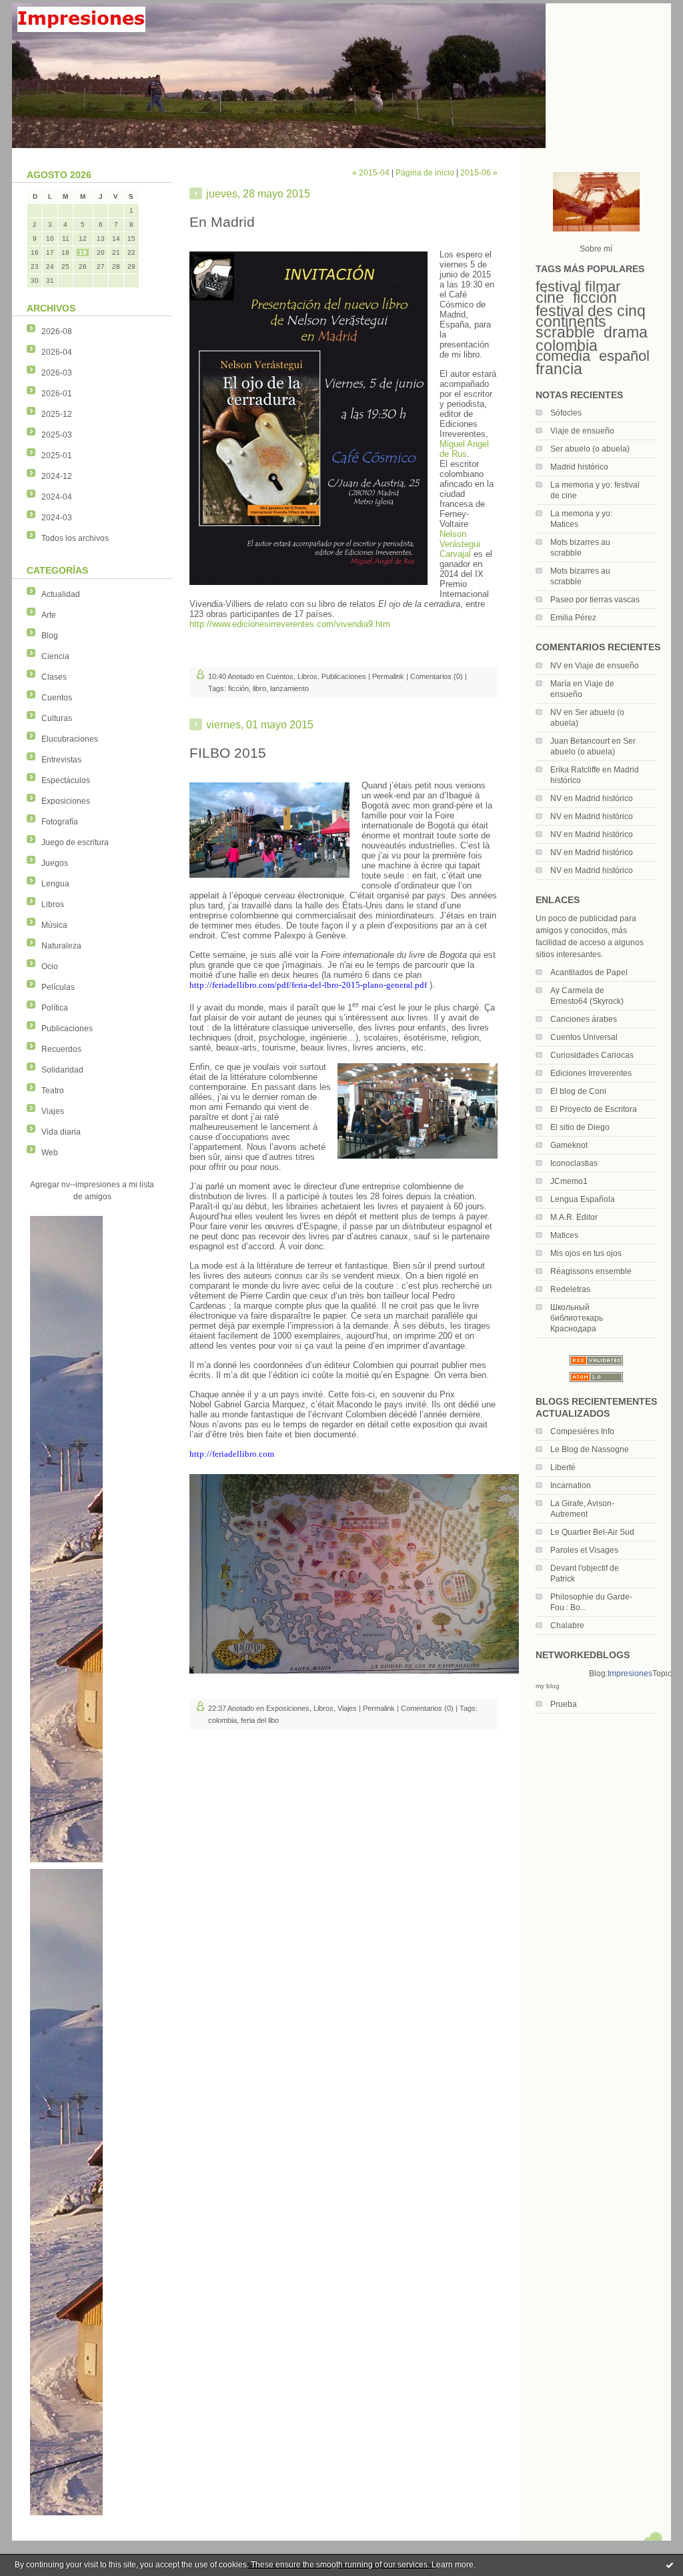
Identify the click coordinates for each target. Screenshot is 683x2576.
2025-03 (57, 435)
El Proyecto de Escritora (594, 1109)
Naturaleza (61, 946)
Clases (54, 677)
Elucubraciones (70, 739)
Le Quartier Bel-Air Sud (592, 1532)
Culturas (57, 718)
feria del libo (260, 1720)
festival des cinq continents (591, 316)
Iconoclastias (574, 1163)
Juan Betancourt (580, 741)
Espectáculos (66, 780)
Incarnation (571, 1485)
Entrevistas (61, 760)
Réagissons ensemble (591, 1271)
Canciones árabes (584, 1019)
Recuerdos (61, 1049)
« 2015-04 (371, 173)
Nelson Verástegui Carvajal (460, 544)
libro (259, 688)
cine (550, 297)
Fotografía (60, 822)
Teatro (53, 1091)
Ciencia (55, 656)
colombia (567, 346)
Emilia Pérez (573, 618)
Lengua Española (583, 1199)
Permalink (388, 676)
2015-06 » (479, 173)
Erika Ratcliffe (575, 770)
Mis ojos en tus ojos (586, 1253)
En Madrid (222, 222)
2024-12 (57, 476)
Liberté (563, 1467)
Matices (564, 1235)
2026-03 (57, 373)
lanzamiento (289, 688)
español (624, 356)
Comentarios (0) (437, 676)
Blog (50, 636)
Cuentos (57, 698)
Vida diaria (61, 1132)
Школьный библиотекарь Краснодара (577, 1318)
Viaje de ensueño (582, 431)
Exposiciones (66, 801)
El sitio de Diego (580, 1127)
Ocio (50, 967)
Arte (49, 615)
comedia (563, 356)
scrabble (565, 332)
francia (559, 369)
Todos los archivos (75, 538)
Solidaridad (62, 1070)
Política (55, 1008)
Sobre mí (596, 249)
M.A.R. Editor (574, 1217)
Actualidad (61, 594)
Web (50, 1153)
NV (556, 666)
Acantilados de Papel (589, 973)
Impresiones (630, 1674)
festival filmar (578, 286)
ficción (595, 297)
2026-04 (57, 352)
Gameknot (569, 1145)
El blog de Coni (578, 1091)
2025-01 (57, 456)
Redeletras (570, 1289)
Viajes (53, 1111)
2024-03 (57, 518)
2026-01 (57, 394)
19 (83, 252)
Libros (53, 904)
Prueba (564, 1704)
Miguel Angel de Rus (464, 449)
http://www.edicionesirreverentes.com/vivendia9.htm (290, 624)
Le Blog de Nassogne (590, 1449)
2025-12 (57, 414)
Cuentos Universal (584, 1037)
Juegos (55, 863)
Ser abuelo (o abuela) (590, 449)
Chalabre (567, 1626)
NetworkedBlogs (562, 1674)
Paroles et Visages (584, 1550)
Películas (58, 987)
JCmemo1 (569, 1181)
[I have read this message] (670, 2565)
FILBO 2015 (228, 753)
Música (54, 925)
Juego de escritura (75, 842)
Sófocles (566, 413)
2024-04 (57, 497)
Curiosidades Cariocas (592, 1055)
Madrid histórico (579, 467)
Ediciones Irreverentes (591, 1073)
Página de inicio (425, 173)
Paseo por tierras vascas (595, 600)
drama (626, 332)
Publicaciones (67, 1029)
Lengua (55, 884)
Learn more (453, 2565)
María (561, 684)
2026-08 (57, 332)
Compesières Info (582, 1431)
